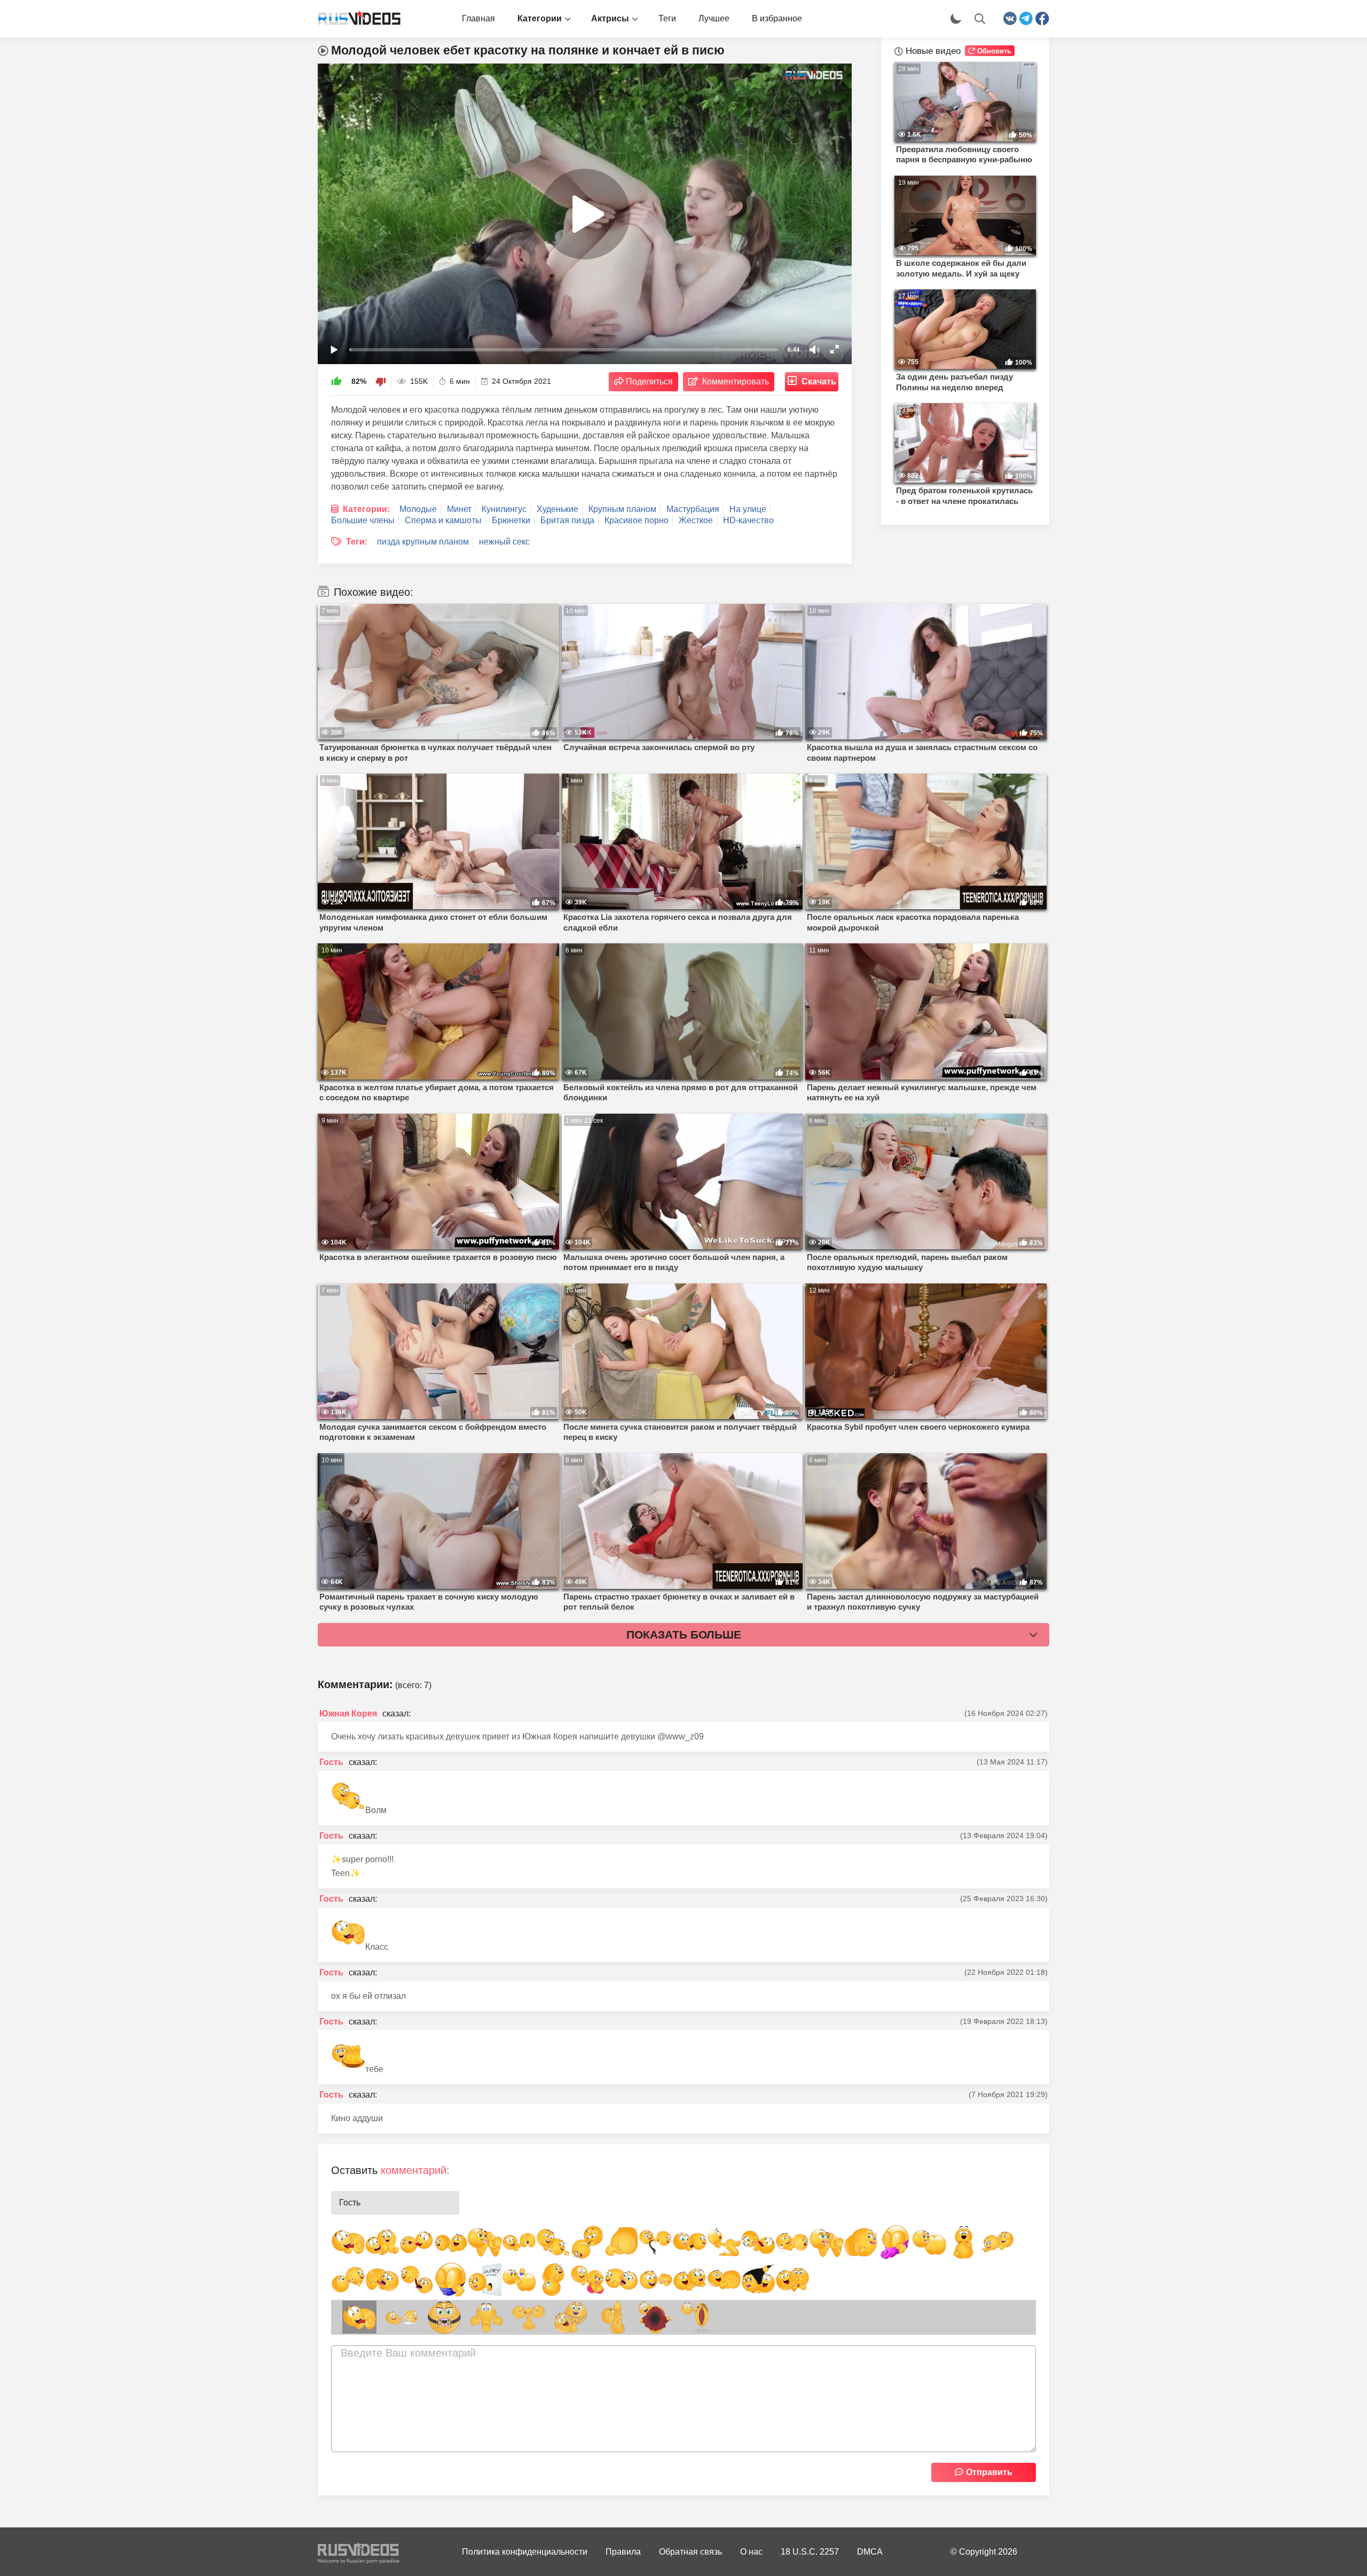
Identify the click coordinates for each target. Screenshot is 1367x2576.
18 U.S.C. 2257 (810, 2552)
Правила (623, 2552)
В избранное (777, 18)
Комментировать (736, 381)
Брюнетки (511, 520)
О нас (751, 2552)
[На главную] (355, 19)
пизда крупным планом (423, 542)
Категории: (366, 509)
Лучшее (714, 18)
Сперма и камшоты (443, 520)
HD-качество (748, 520)
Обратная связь (690, 2552)
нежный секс (504, 542)
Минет (459, 509)
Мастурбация (693, 509)
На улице (748, 509)
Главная (478, 18)
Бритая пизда (567, 520)
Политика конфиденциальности (525, 2552)
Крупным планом (622, 509)
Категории (540, 18)
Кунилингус (504, 509)
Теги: (357, 542)
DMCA (870, 2552)
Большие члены (363, 520)
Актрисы (610, 18)
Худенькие (557, 509)
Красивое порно (637, 520)
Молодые (418, 509)
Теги (667, 18)
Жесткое (696, 520)
